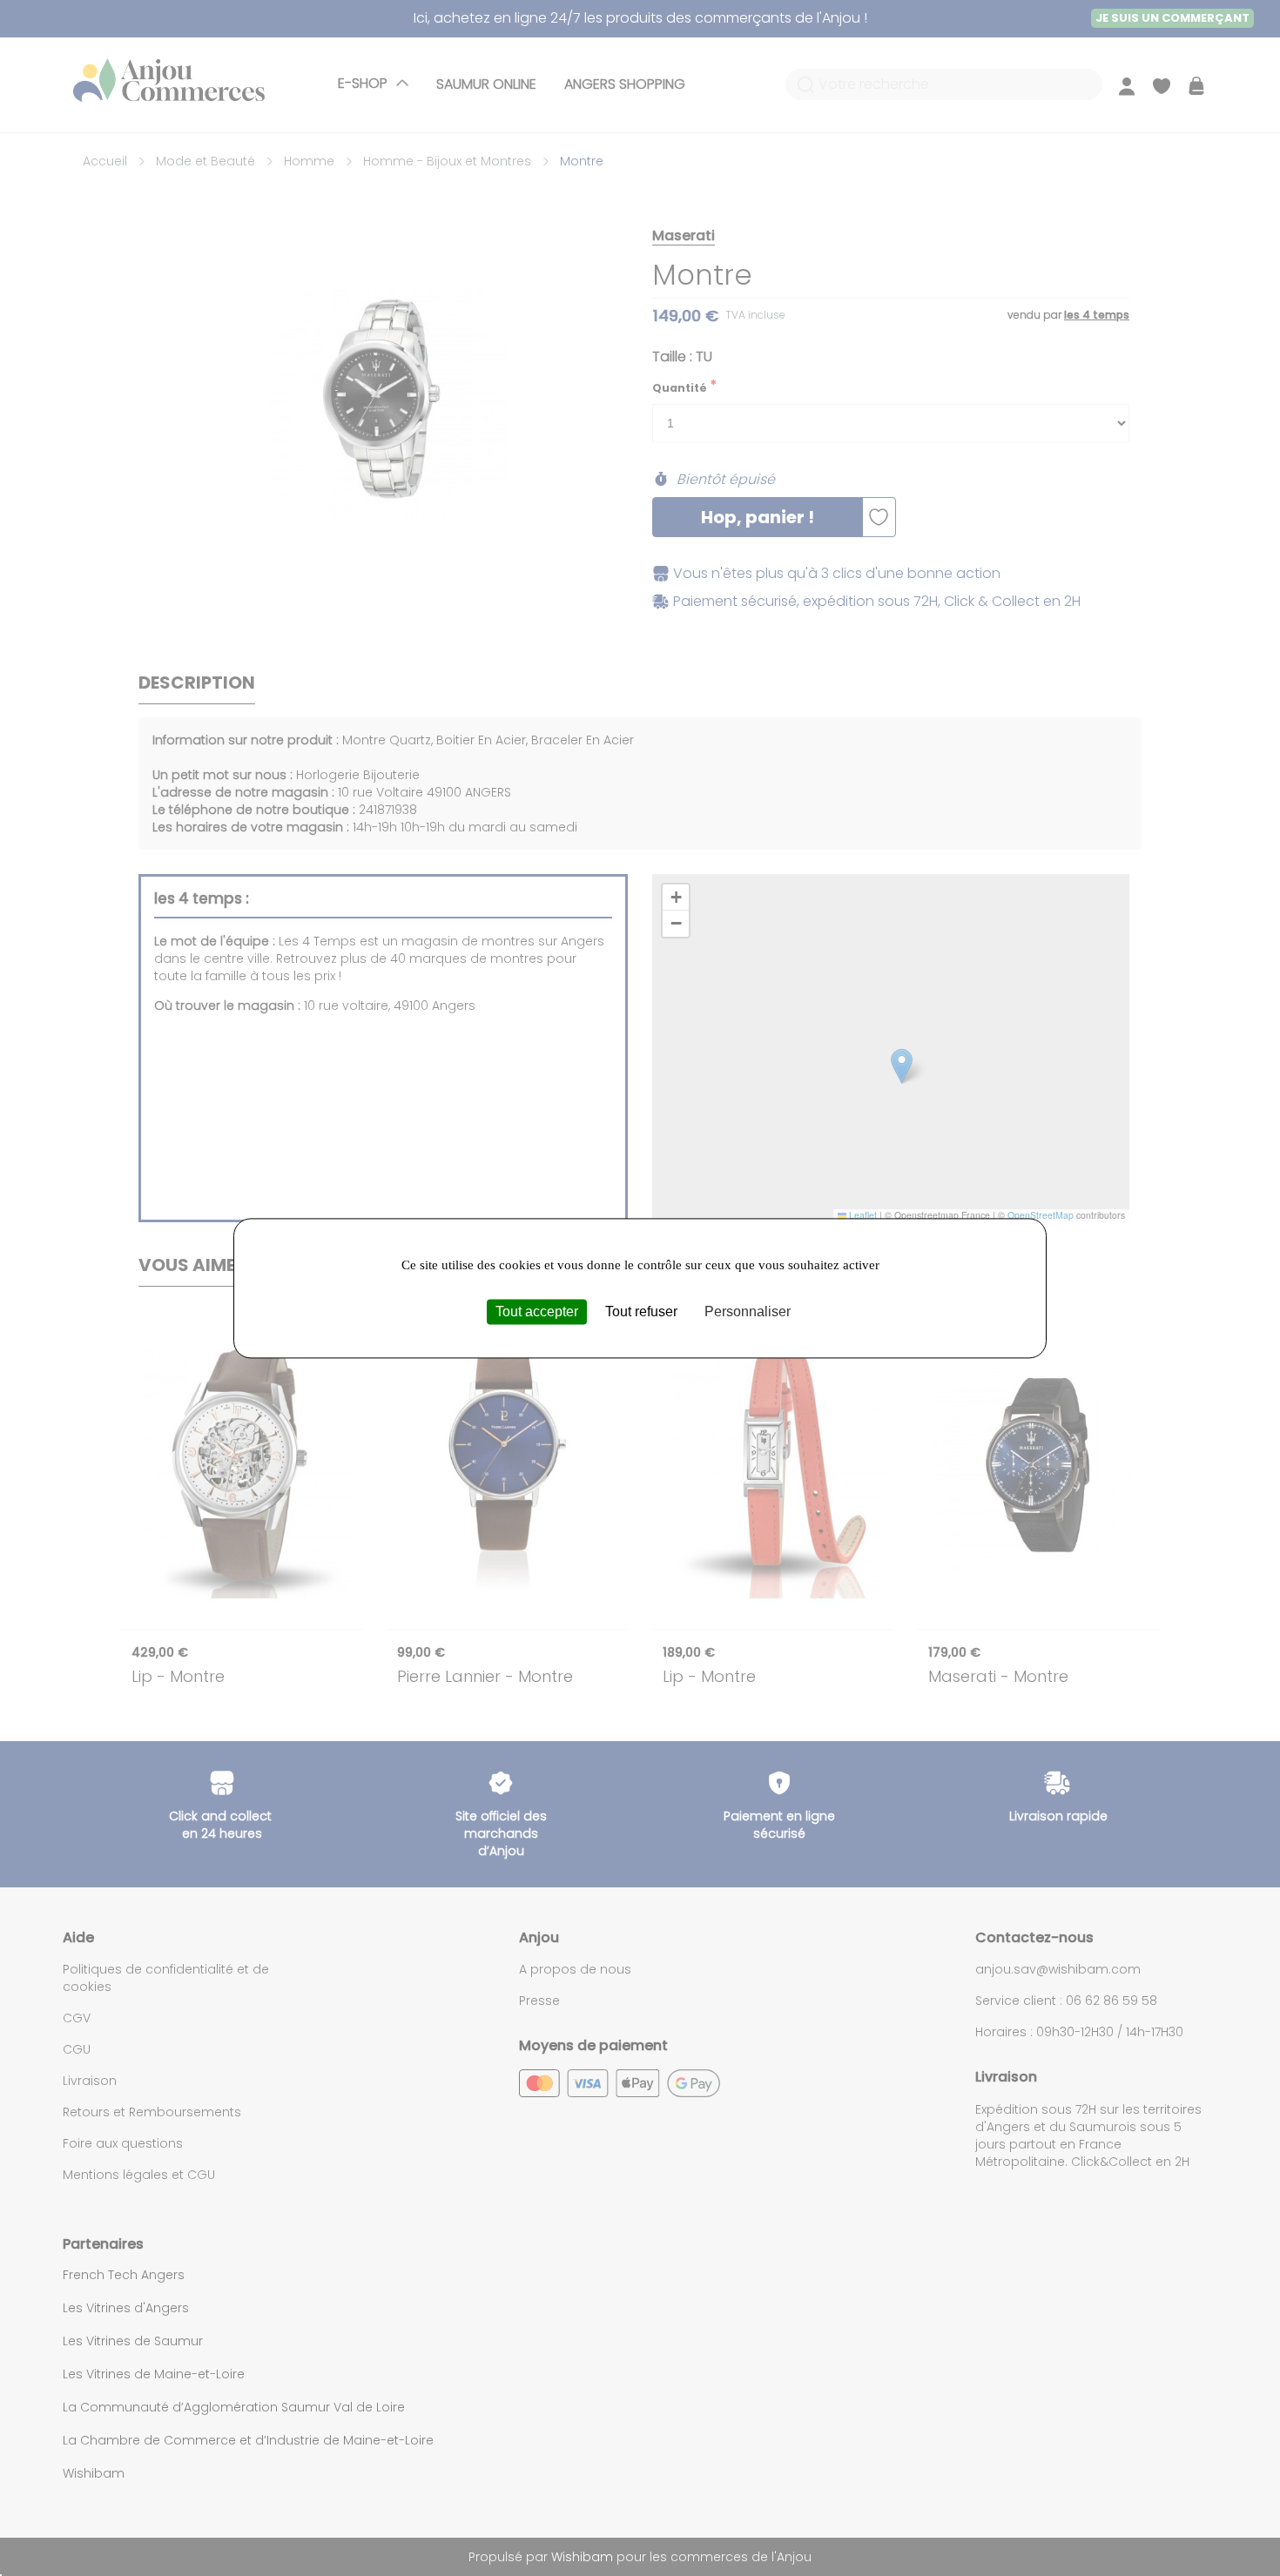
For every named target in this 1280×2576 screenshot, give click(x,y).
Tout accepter (537, 1312)
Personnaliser (748, 1312)
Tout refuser (641, 1312)
